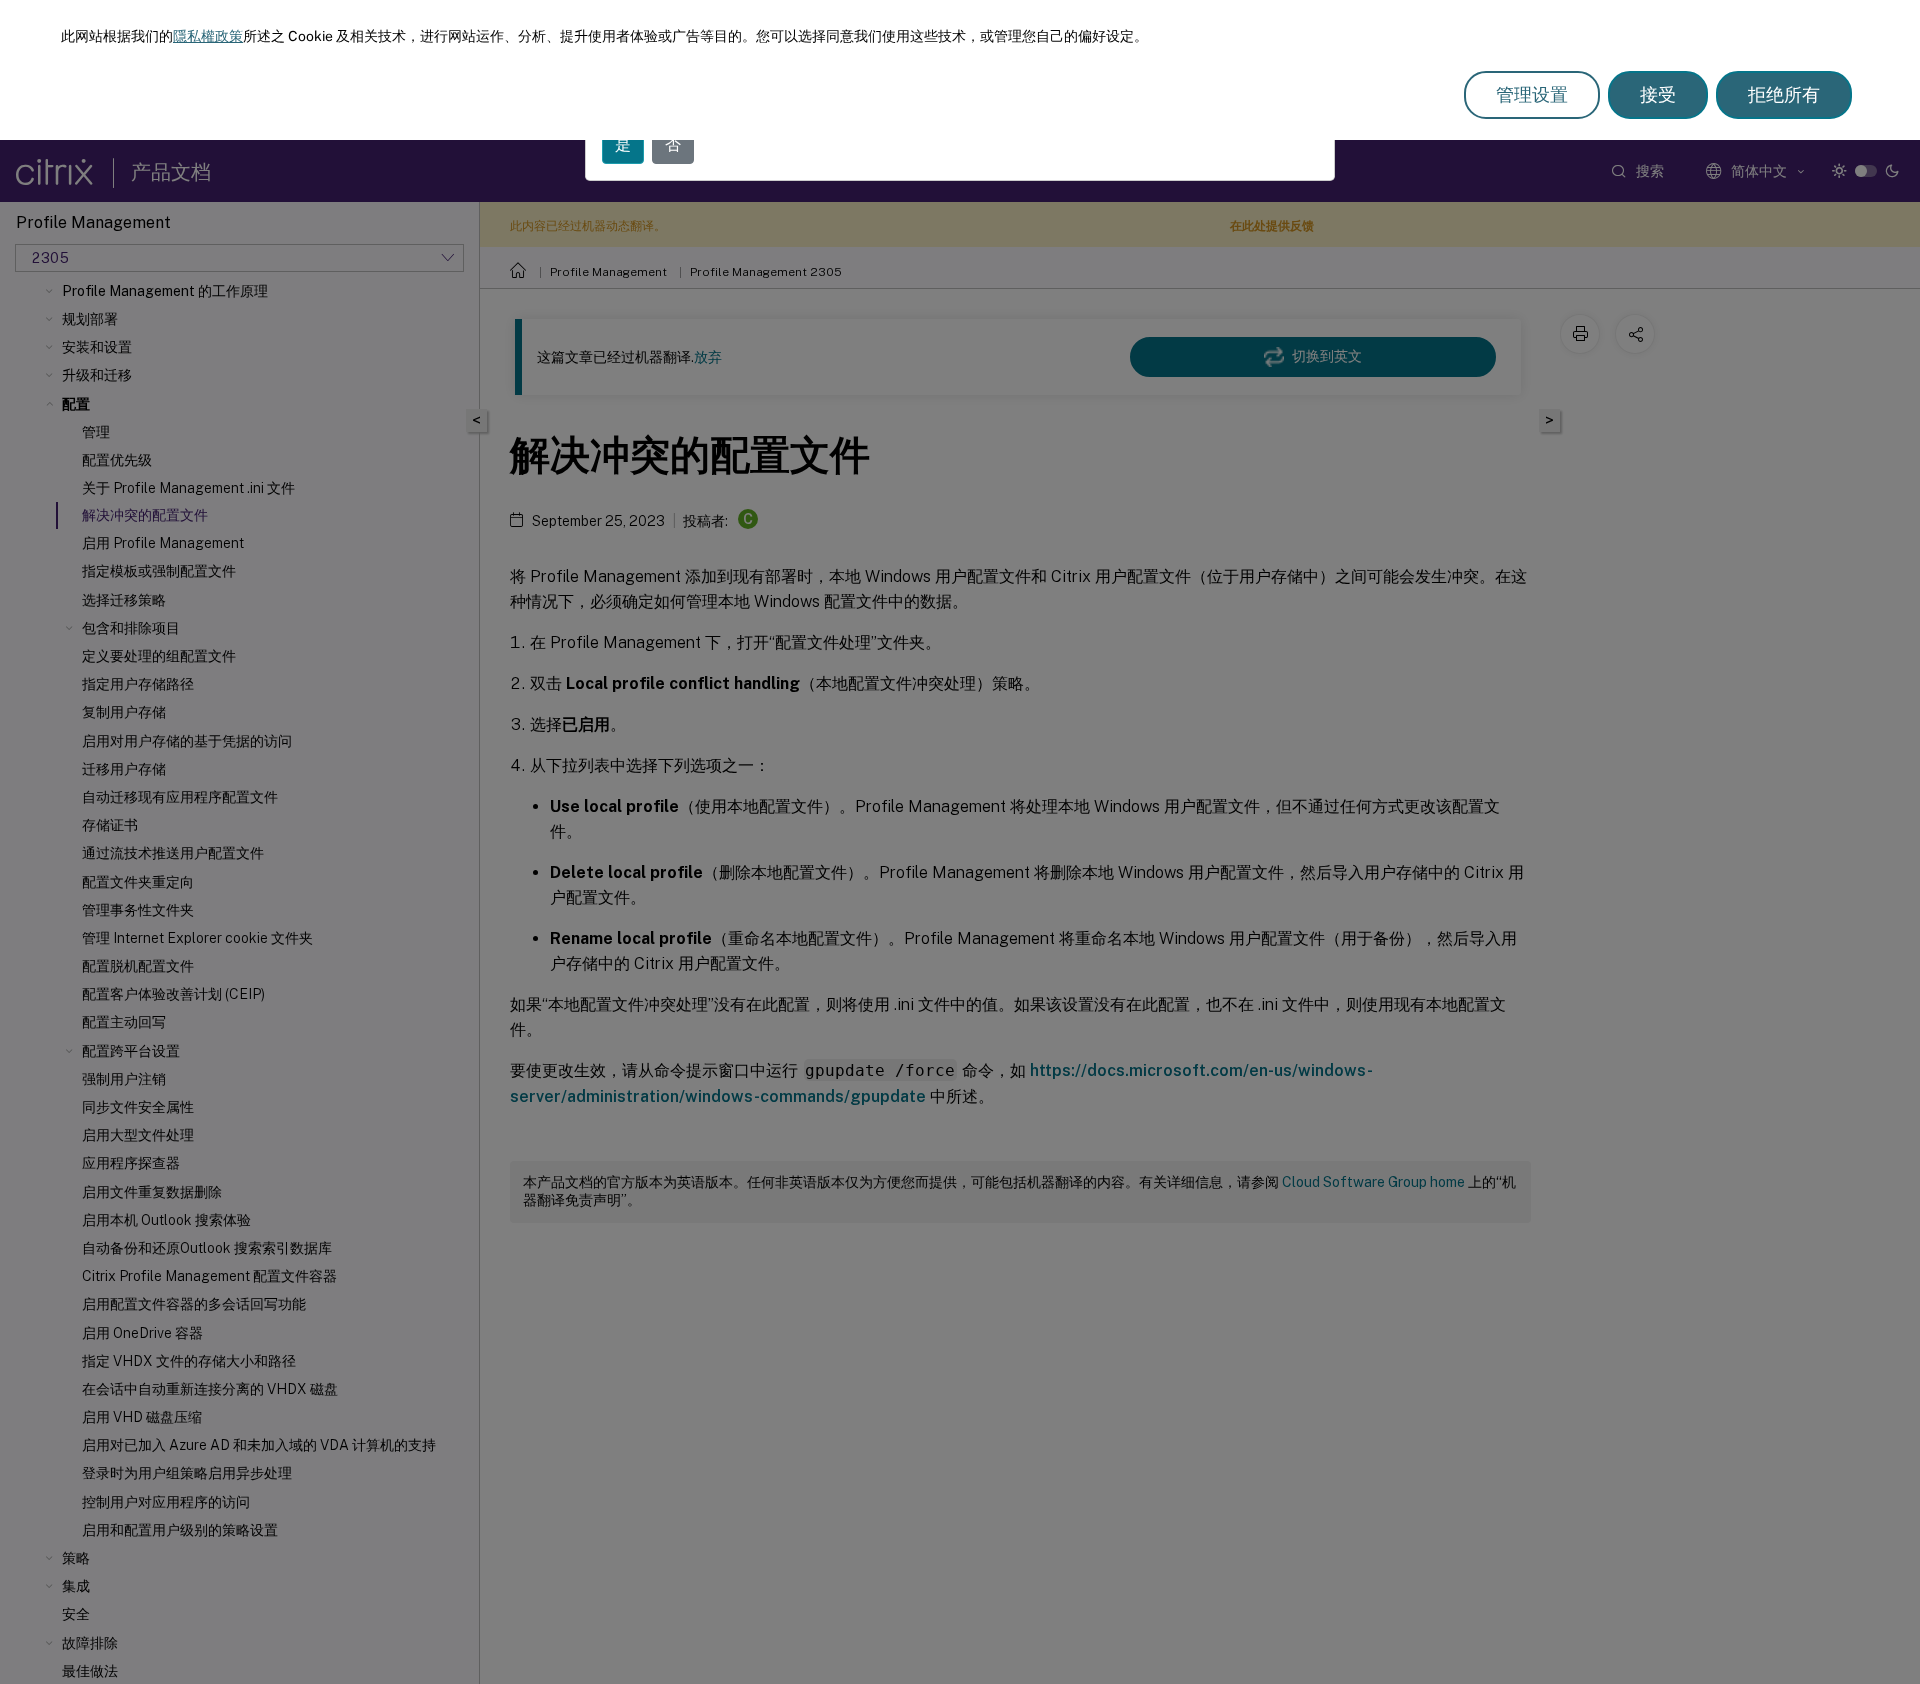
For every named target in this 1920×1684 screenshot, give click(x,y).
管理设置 (1532, 94)
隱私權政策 (208, 36)
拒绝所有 (1784, 94)
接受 (1658, 94)
